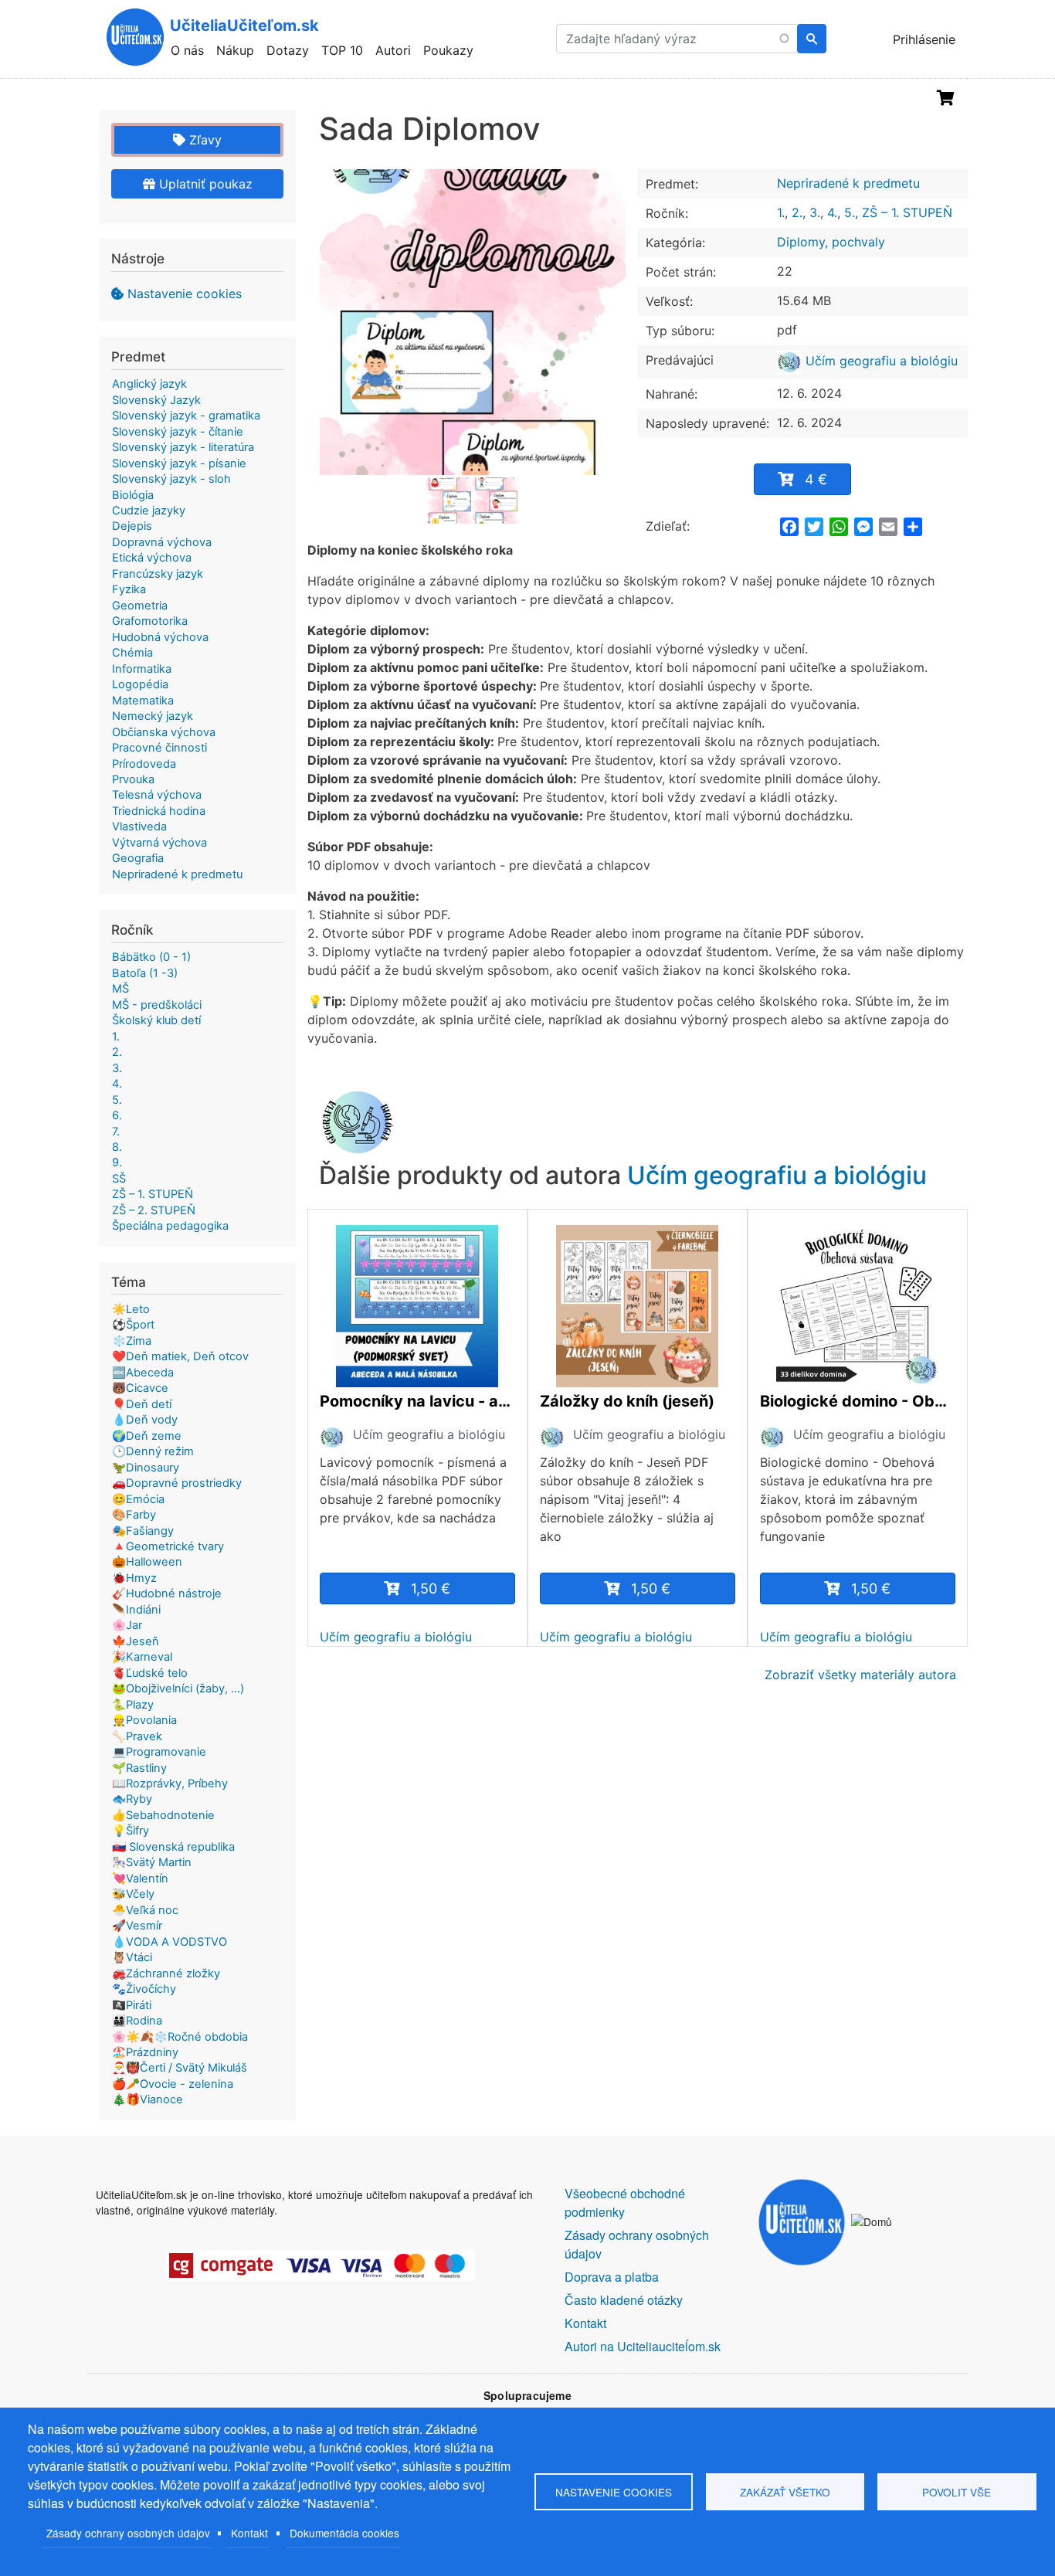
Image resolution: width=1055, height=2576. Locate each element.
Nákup (235, 50)
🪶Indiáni (136, 1610)
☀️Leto (131, 1309)
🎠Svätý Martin (152, 1862)
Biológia (133, 495)
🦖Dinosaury (146, 1468)
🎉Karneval (142, 1657)
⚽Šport (133, 1325)
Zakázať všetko (785, 2492)
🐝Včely (133, 1894)
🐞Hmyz (134, 1578)
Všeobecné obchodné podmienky (625, 2203)
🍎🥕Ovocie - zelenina (173, 2084)
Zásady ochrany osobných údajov (128, 2533)
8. (117, 1147)
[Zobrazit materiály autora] (332, 1436)
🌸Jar (127, 1625)
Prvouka (133, 779)
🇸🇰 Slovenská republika (173, 1847)
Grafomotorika (150, 621)
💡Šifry (131, 1831)
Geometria (140, 606)
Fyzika (129, 589)
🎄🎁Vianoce (148, 2099)
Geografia (138, 858)
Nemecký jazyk (153, 716)
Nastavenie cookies (185, 294)
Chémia (132, 653)
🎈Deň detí (142, 1404)
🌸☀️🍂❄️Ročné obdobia (180, 2037)
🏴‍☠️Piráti (132, 2005)
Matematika (143, 701)
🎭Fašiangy (143, 1531)
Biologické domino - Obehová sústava (858, 1401)
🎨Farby (134, 1515)
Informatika (142, 669)
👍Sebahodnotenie (163, 1815)
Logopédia (140, 684)
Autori (393, 50)
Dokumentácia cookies (344, 2533)
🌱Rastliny (139, 1768)
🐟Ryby (132, 1799)
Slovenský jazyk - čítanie (178, 432)
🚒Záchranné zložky (166, 1974)
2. (797, 212)
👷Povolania (144, 1720)
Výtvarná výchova (159, 843)
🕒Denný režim (153, 1451)
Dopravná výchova (162, 542)
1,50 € (431, 1588)
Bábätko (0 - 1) (151, 957)
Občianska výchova (164, 732)
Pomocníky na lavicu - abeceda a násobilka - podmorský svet (417, 1401)
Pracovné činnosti (159, 748)
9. (117, 1162)
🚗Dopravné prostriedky (177, 1483)
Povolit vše (957, 2492)
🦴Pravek (137, 1736)
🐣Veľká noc (145, 1910)
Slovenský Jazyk (156, 400)
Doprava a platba (612, 2277)
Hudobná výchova (160, 637)
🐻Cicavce (140, 1388)
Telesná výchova (157, 795)
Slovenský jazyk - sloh (171, 479)
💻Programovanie (159, 1752)
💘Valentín (140, 1879)
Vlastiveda (139, 826)
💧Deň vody (145, 1420)
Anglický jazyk (149, 384)
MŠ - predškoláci (157, 1005)
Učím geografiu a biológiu (880, 361)
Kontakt (249, 2533)
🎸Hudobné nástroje (167, 1593)
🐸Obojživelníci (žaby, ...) (178, 1688)
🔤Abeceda (143, 1373)
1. (781, 212)
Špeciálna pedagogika (170, 1226)
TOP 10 (342, 50)
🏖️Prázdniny (145, 2052)
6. (117, 1115)
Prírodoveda (144, 764)
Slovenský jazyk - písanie (179, 463)
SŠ (119, 1179)
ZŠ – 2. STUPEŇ (154, 1210)
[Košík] (946, 98)
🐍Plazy (133, 1705)
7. (116, 1132)
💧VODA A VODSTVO (170, 1942)
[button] (473, 322)
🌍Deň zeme (147, 1436)
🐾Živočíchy (144, 1989)
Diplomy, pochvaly (831, 242)
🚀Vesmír (137, 1926)
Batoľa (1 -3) (145, 973)
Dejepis (132, 526)
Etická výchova (152, 558)
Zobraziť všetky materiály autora (860, 1675)
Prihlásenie (924, 39)
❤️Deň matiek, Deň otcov (180, 1356)
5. (850, 212)
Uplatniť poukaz (204, 184)
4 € (816, 479)
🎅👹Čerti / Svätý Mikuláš (180, 2068)
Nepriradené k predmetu (848, 183)
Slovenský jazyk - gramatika (186, 416)
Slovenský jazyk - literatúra (183, 447)
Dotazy (288, 50)
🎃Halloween (147, 1562)
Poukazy (448, 50)
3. (815, 212)
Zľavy (204, 140)
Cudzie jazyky (149, 511)
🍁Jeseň (136, 1641)
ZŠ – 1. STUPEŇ (907, 212)
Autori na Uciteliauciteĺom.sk (643, 2346)
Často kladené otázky (624, 2300)
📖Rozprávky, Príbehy (170, 1784)
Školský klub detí (156, 1020)
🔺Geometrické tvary (168, 1546)
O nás (187, 50)
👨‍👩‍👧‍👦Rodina (137, 2021)
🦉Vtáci (132, 1957)
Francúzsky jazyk (158, 574)
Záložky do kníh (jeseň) (627, 1401)
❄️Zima (132, 1341)
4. (832, 212)
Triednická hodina (159, 811)
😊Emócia (138, 1499)
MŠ (120, 989)
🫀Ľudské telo (150, 1673)
